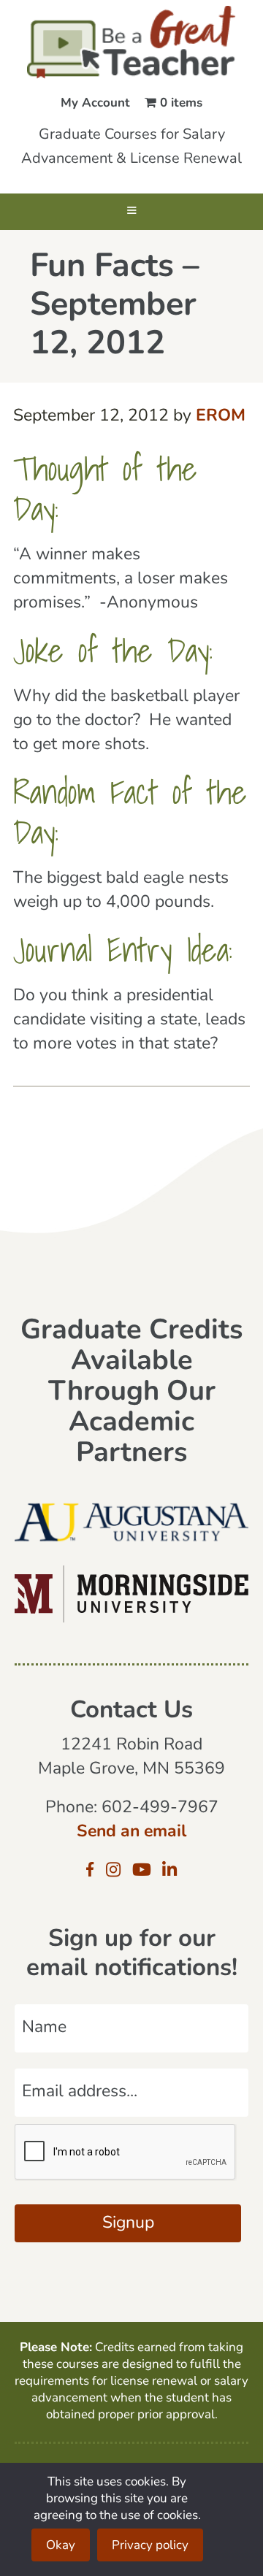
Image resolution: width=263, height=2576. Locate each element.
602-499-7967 (160, 1808)
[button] (131, 212)
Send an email (131, 1832)
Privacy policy (150, 2546)
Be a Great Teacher (131, 42)
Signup (128, 2224)
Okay (61, 2546)
